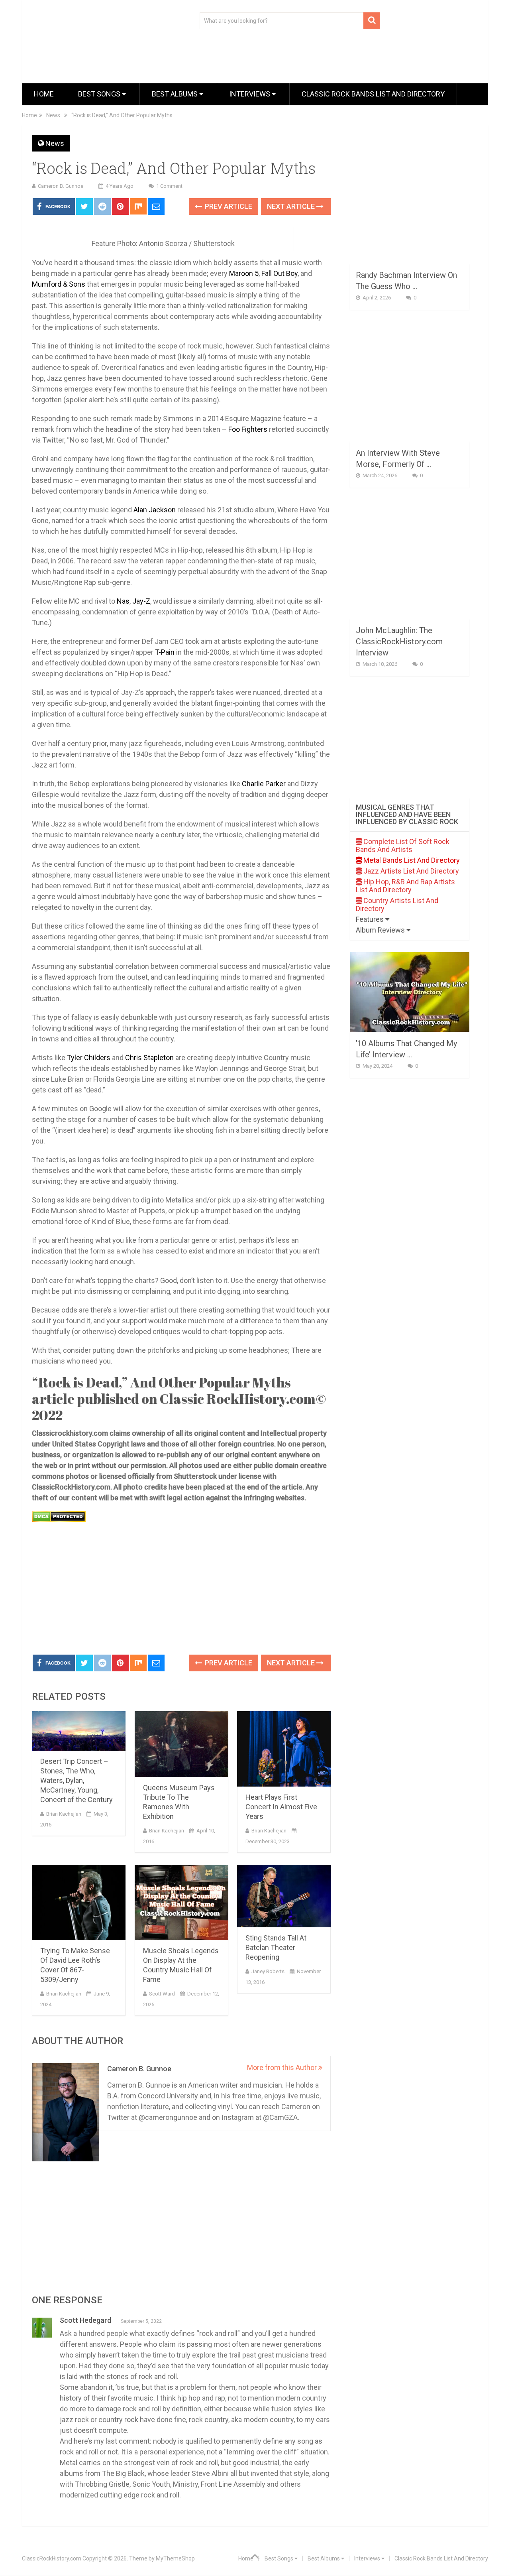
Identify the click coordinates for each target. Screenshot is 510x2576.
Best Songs (100, 94)
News (55, 143)
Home (44, 94)
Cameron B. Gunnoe (61, 186)
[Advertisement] (181, 1589)
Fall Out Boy (280, 273)
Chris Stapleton (149, 1058)
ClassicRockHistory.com (52, 2558)
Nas (123, 601)
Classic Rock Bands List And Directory (373, 94)
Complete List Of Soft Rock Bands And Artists (403, 845)
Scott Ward (162, 1994)
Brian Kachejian (64, 1814)
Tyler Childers (89, 1058)
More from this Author (283, 2067)
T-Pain (165, 652)
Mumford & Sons (59, 284)
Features (371, 919)
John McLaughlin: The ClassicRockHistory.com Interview (399, 642)
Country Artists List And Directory (397, 904)
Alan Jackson (155, 510)
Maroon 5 (244, 273)
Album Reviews (381, 930)
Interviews (250, 94)
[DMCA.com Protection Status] (59, 1520)
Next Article (292, 206)
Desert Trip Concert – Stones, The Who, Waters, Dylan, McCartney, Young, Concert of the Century (76, 1780)
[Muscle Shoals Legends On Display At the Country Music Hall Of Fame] (181, 1902)
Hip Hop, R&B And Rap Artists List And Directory (405, 886)
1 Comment (169, 186)
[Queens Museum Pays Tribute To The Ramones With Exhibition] (181, 1744)
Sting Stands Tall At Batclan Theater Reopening (276, 1947)
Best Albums (176, 94)
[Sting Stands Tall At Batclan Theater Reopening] (284, 1896)
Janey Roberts (268, 1971)
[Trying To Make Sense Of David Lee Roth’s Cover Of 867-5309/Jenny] (79, 1902)
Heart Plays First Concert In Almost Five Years (281, 1807)
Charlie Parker (263, 784)
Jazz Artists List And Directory (410, 871)
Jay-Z (141, 601)
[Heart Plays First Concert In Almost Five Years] (284, 1749)
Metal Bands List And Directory (411, 860)
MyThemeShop (175, 2558)
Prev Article (228, 206)
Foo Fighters (248, 429)
